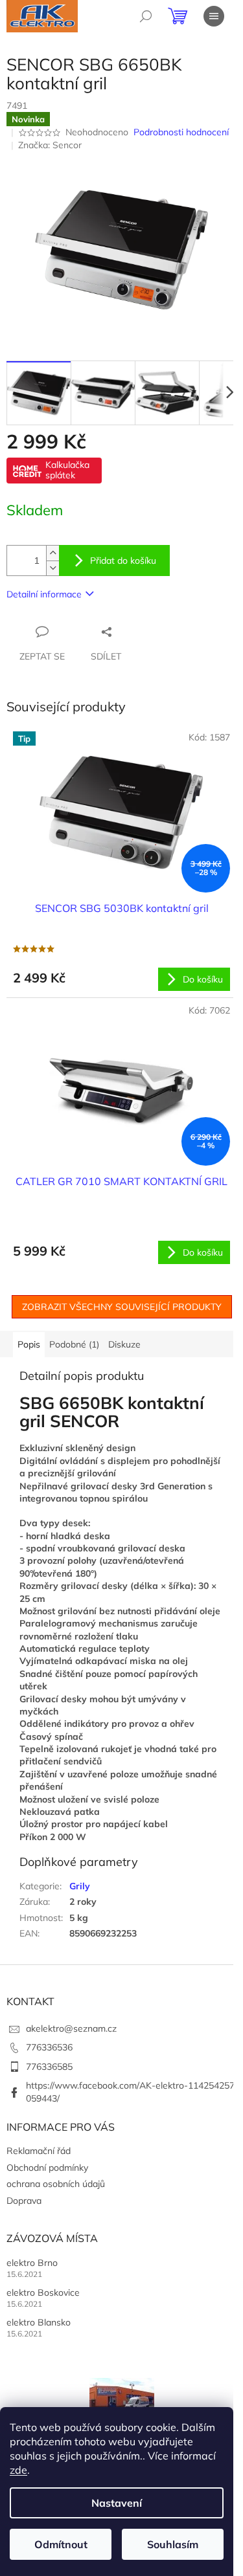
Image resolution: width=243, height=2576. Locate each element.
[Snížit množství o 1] (52, 568)
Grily (80, 1886)
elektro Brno (32, 2263)
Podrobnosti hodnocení (181, 132)
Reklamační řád (39, 2151)
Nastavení (117, 2503)
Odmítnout (61, 2544)
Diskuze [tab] (124, 1344)
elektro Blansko (39, 2322)
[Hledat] (146, 16)
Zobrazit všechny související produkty (122, 1307)
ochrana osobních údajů (56, 2184)
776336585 (49, 2067)
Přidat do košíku (123, 561)
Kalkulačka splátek (67, 470)
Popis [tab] (29, 1344)
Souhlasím (173, 2544)
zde (18, 2470)
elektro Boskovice (43, 2293)
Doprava (24, 2201)
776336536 (49, 2047)
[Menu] (214, 16)
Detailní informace (44, 594)
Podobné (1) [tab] (74, 1344)
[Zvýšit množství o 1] (52, 553)
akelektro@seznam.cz (71, 2028)
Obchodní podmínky (47, 2168)
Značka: (50, 145)
